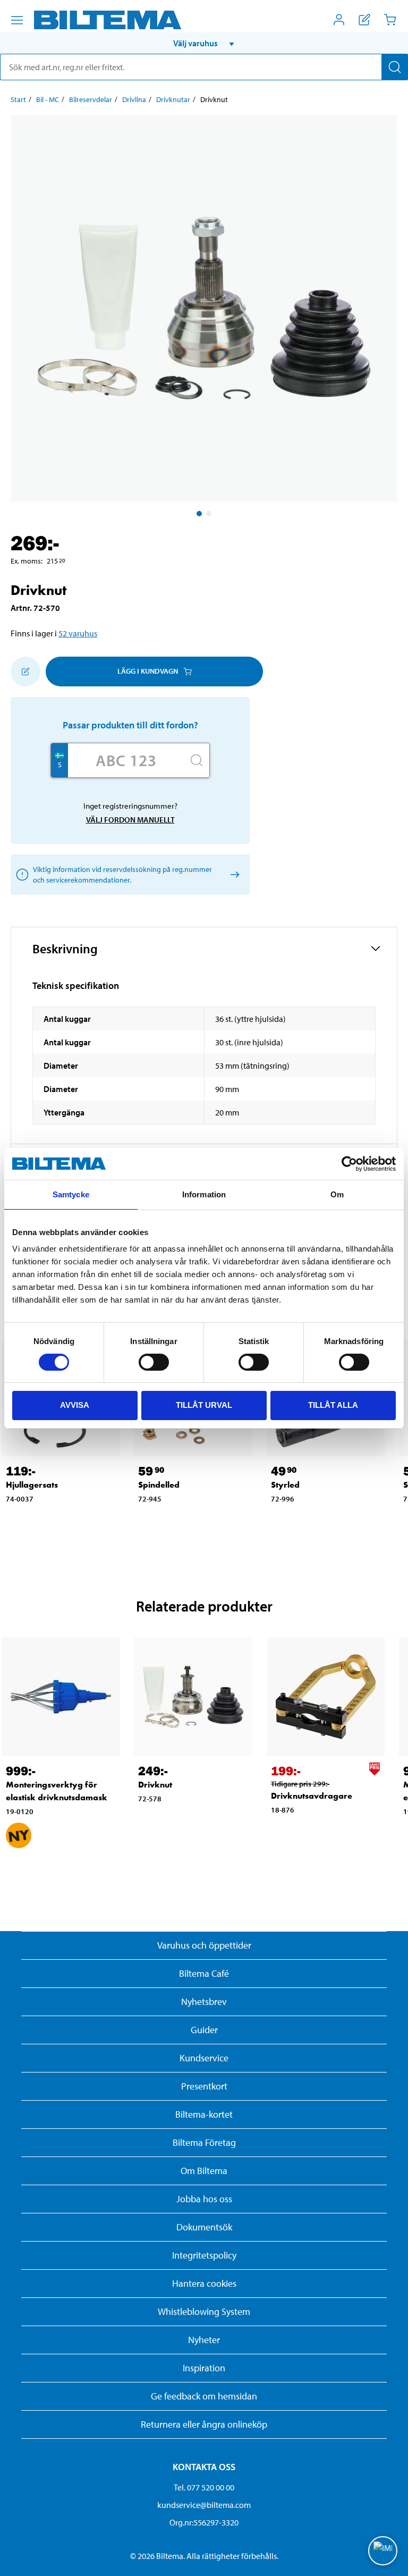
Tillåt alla (333, 1405)
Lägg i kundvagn (148, 671)
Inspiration (204, 2368)
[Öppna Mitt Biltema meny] (339, 20)
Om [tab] (337, 1194)
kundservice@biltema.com (204, 2505)
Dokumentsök (204, 2227)
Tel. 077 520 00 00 (204, 2487)
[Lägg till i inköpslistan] (25, 672)
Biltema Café (204, 1973)
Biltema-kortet (204, 2114)
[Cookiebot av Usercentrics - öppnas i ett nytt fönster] (349, 1164)
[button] (204, 43)
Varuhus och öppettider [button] (204, 1945)
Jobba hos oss (204, 2199)
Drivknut (155, 1785)
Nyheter (204, 2340)
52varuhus (78, 633)
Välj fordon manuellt (130, 820)
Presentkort (204, 2086)
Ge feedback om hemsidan (204, 2396)
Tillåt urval (204, 1405)
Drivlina (134, 99)
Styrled (285, 1485)
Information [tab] (204, 1194)
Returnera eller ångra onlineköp (204, 2424)
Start (18, 99)
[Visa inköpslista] (364, 20)
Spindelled (159, 1485)
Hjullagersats (32, 1485)
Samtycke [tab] (71, 1194)
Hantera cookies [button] (204, 2283)
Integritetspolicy (204, 2255)
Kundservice (204, 2058)
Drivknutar (173, 99)
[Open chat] (383, 2551)
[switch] (154, 1362)
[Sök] (395, 67)
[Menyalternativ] (17, 20)
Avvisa (75, 1405)
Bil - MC (48, 99)
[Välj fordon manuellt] (233, 874)
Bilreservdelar (91, 99)
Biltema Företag (204, 2142)
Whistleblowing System (204, 2311)
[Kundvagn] (390, 20)
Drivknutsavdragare (312, 1796)
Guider (204, 2030)
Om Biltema (204, 2171)
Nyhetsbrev (204, 2002)
